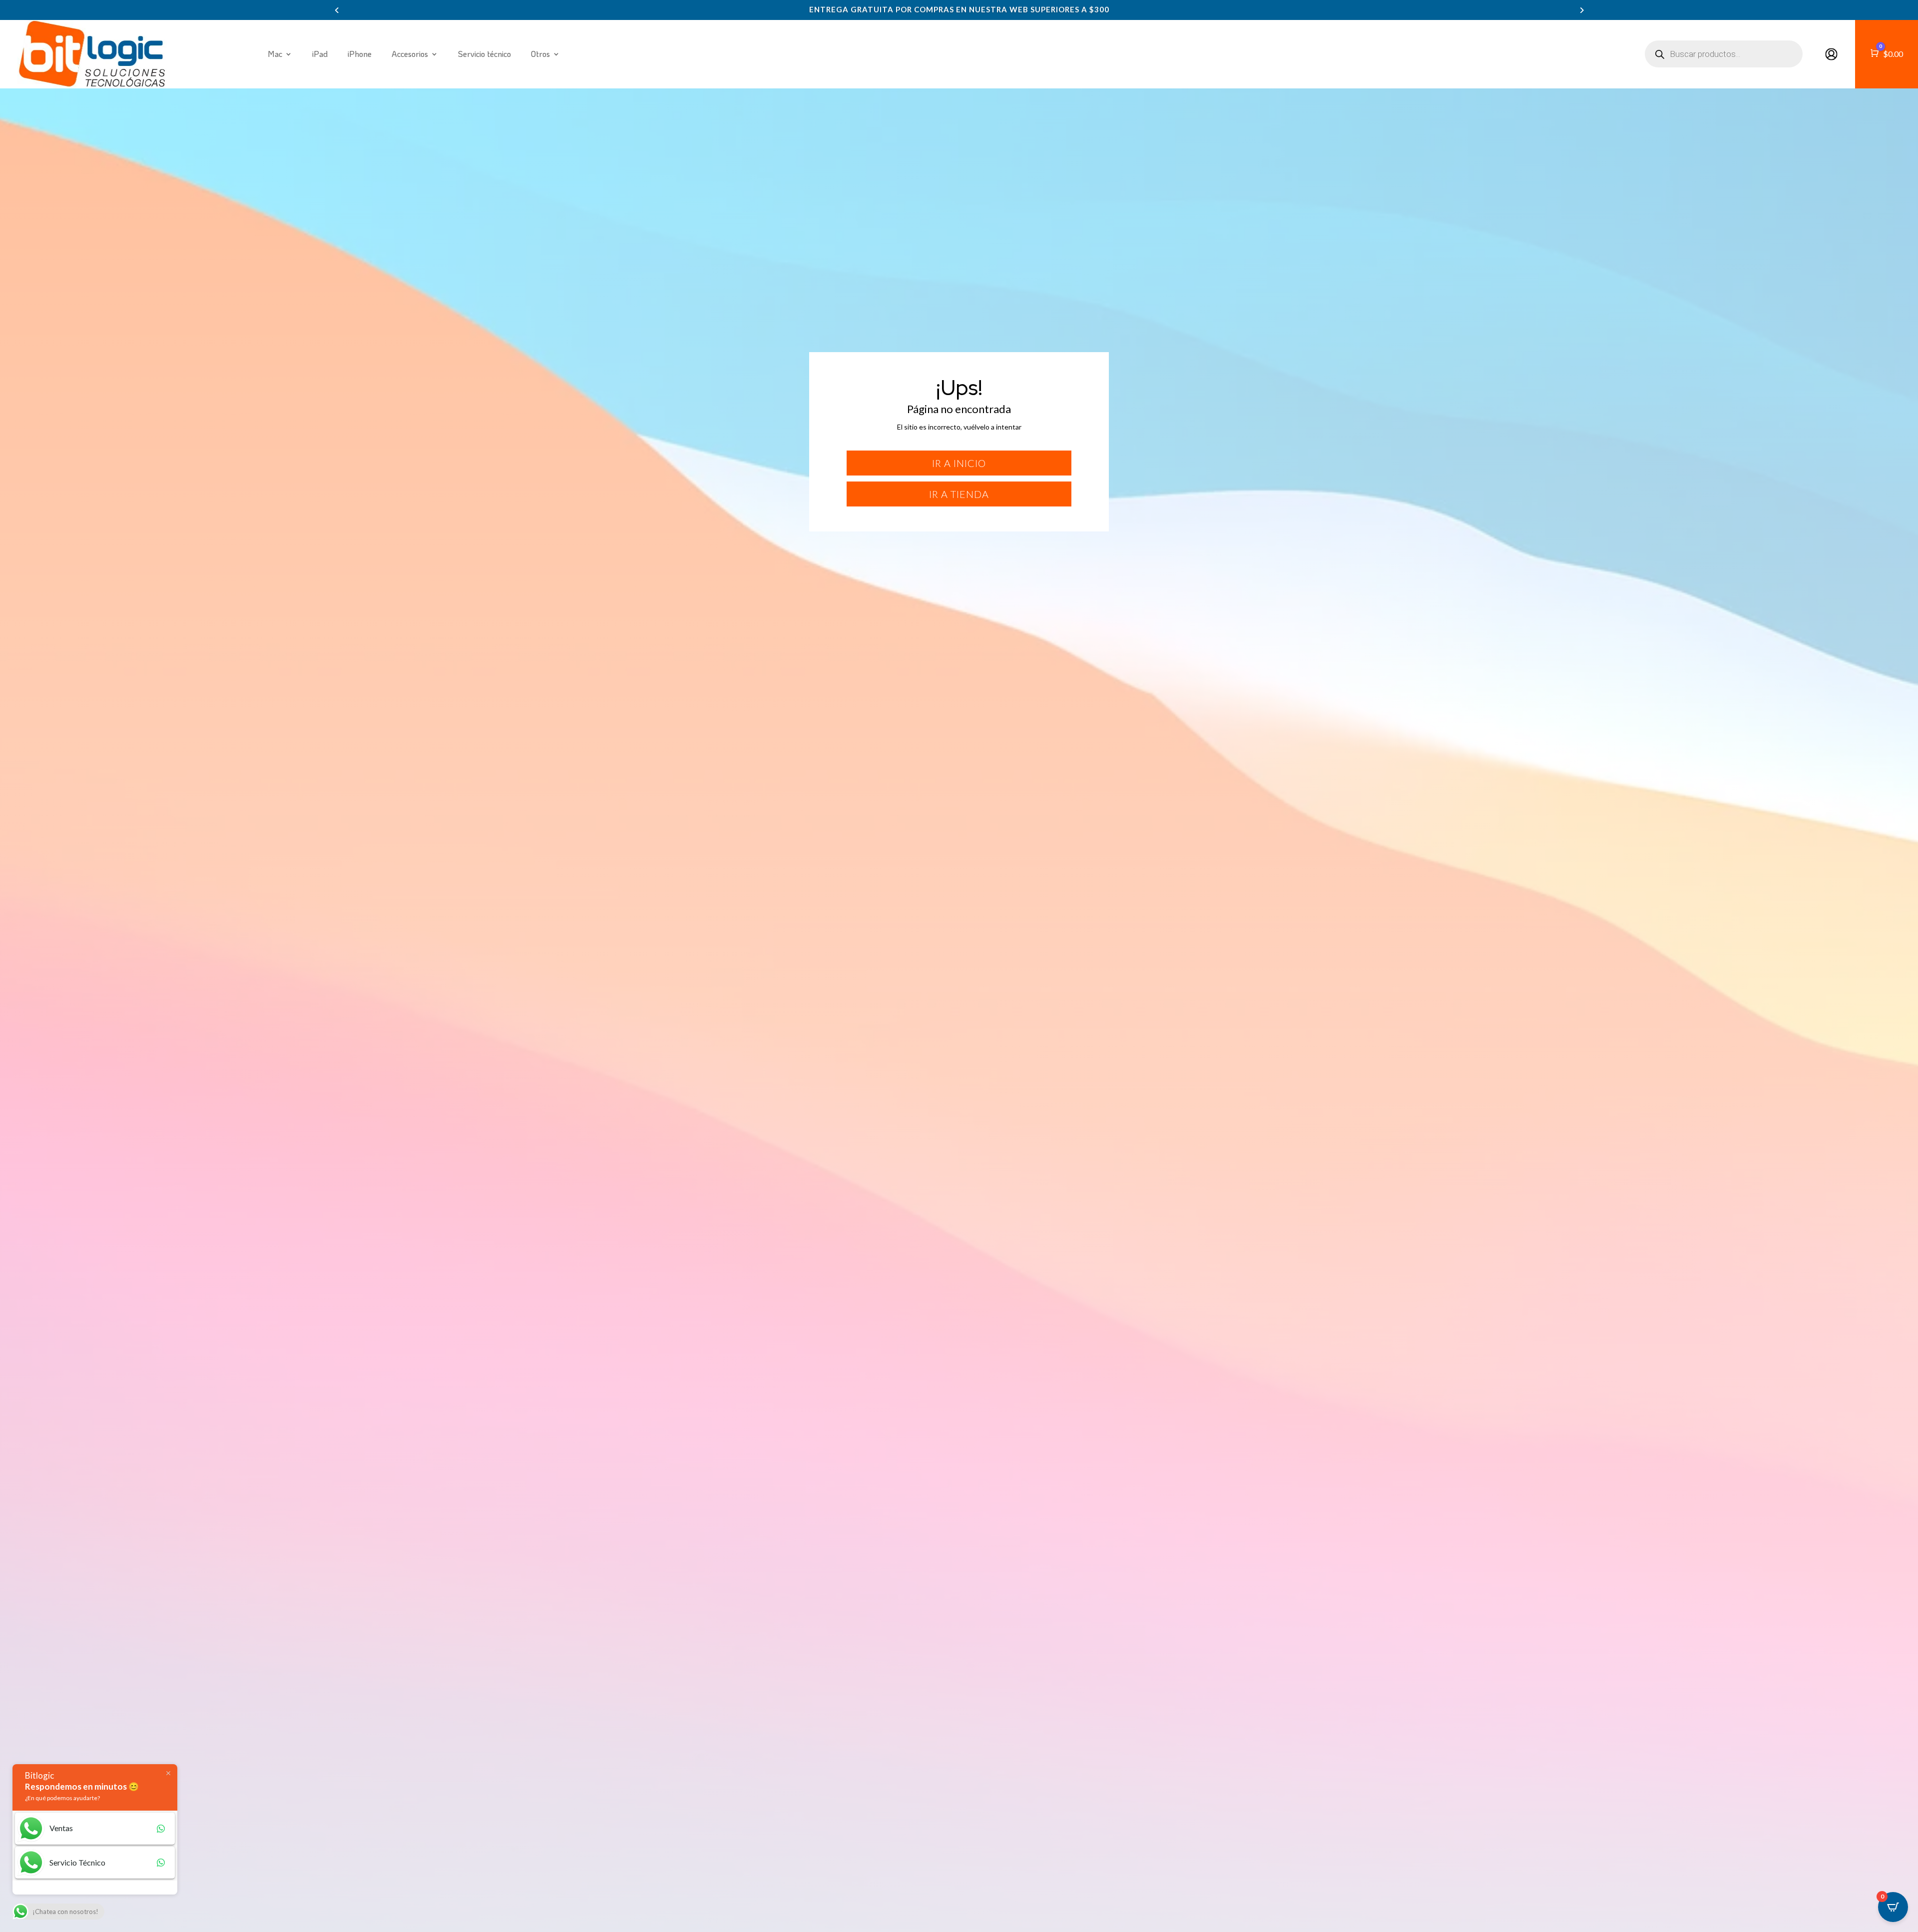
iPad (320, 54)
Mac (275, 54)
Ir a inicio (959, 463)
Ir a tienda (959, 494)
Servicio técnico (484, 54)
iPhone (360, 54)
